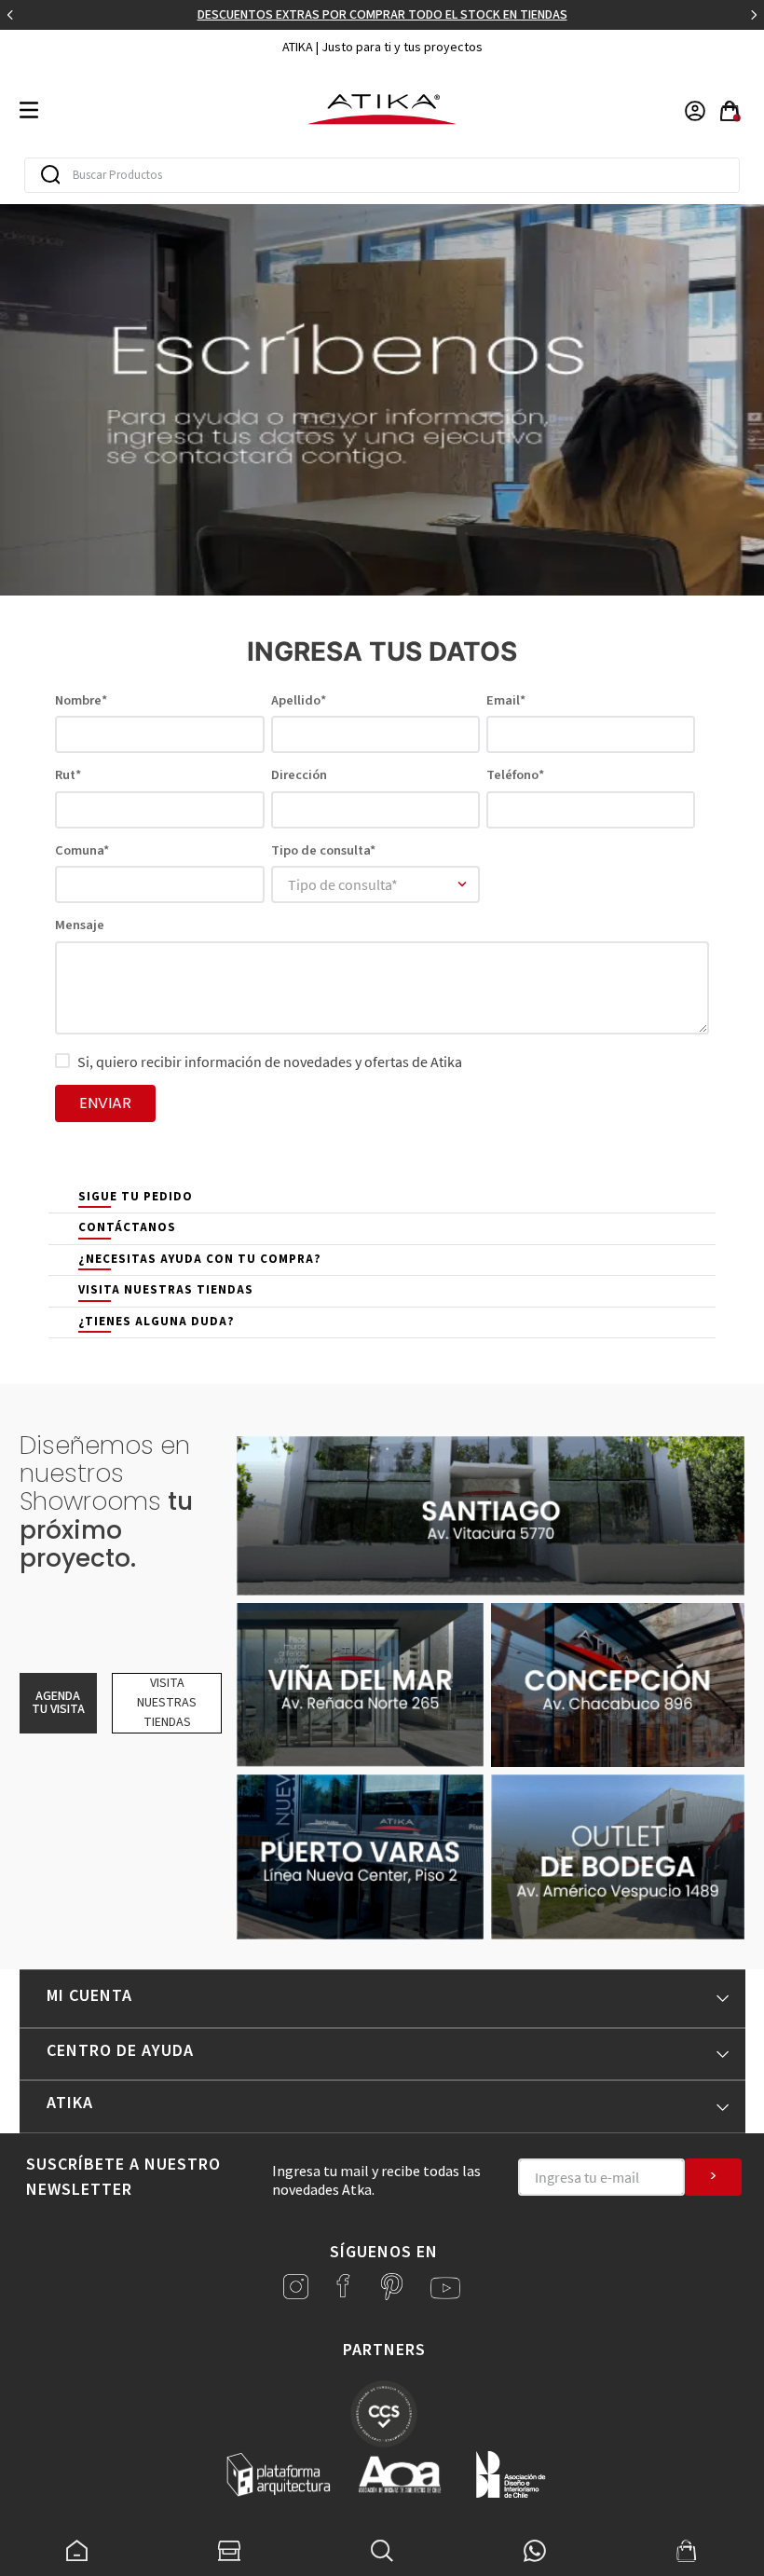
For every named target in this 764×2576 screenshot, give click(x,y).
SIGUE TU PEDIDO (136, 1197)
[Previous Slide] (10, 15)
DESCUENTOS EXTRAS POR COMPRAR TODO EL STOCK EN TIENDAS (382, 15)
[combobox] (382, 175)
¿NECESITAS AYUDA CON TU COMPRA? (200, 1259)
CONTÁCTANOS (127, 1227)
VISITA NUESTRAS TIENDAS (166, 1290)
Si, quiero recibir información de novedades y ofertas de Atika (270, 1062)
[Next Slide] (754, 15)
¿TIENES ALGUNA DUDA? (157, 1322)
